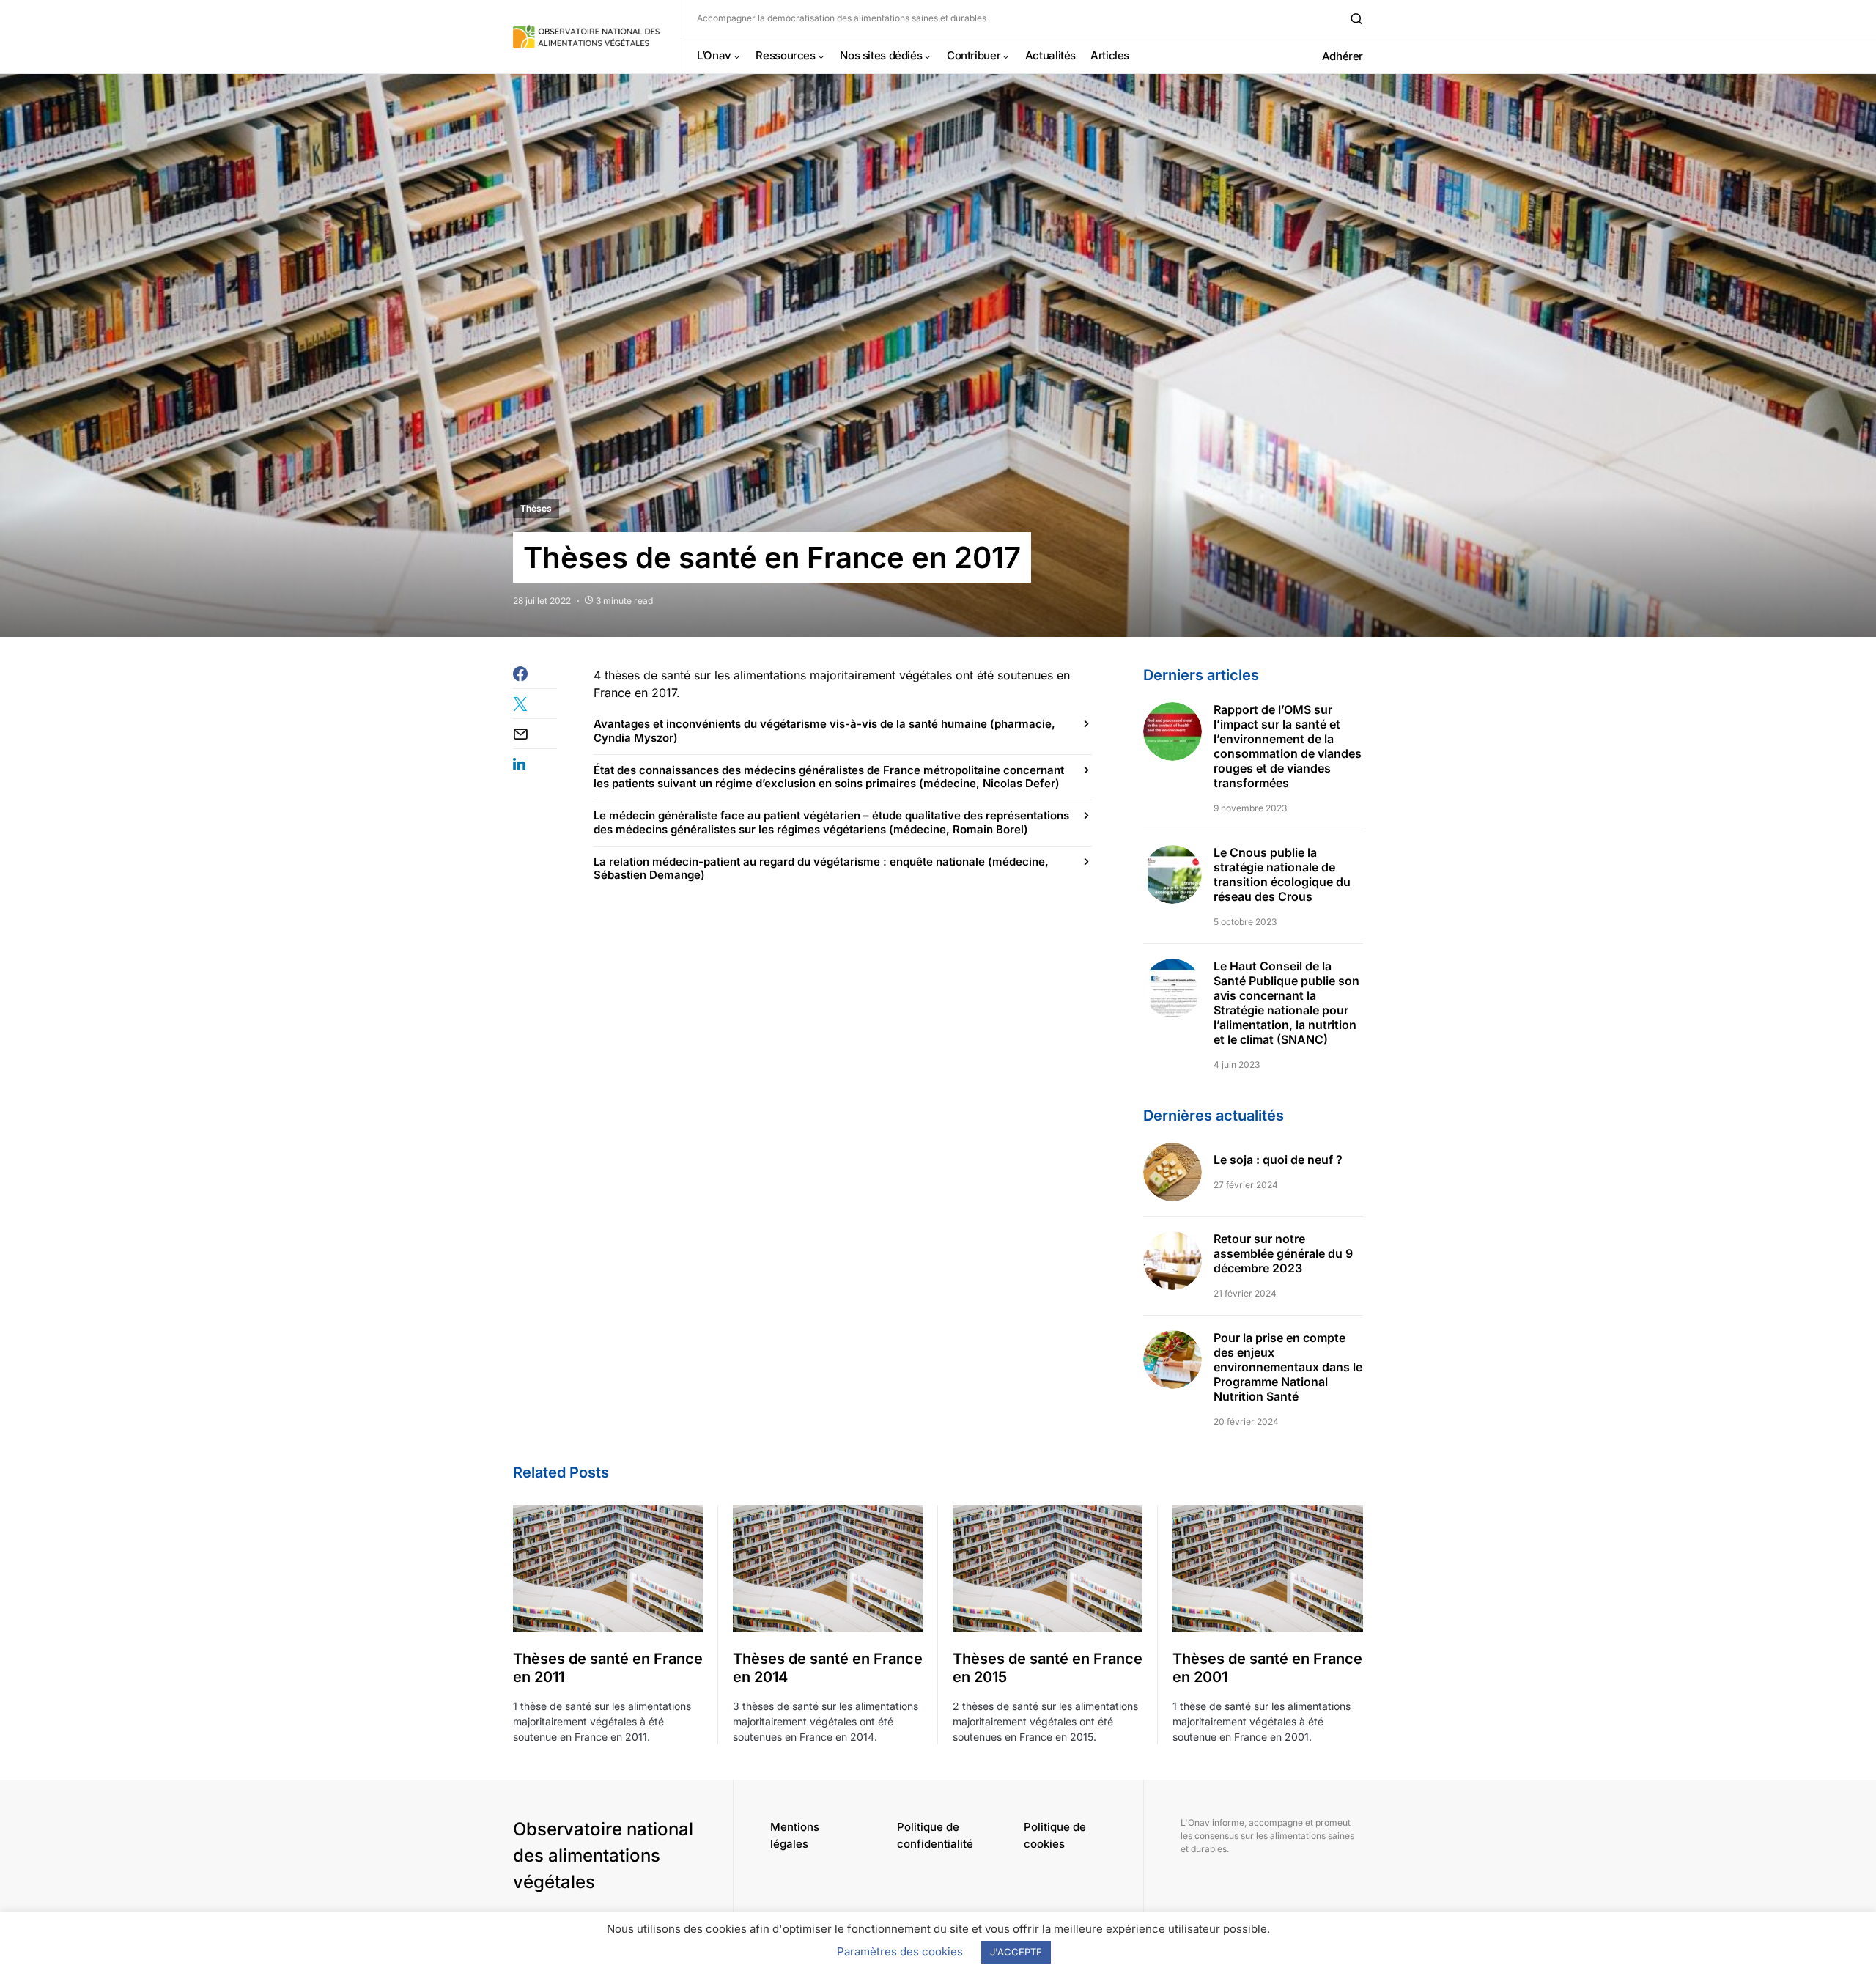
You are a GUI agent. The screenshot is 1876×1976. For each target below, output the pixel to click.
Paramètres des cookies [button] (900, 1951)
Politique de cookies (1055, 1835)
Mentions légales (795, 1835)
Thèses (536, 508)
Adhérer (1343, 56)
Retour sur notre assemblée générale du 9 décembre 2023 (1283, 1253)
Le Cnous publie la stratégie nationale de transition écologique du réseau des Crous (1282, 874)
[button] (1356, 18)
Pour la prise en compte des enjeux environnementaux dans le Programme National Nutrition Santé (1288, 1367)
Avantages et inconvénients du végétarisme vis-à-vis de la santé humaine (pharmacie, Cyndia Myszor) (824, 731)
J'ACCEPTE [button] (1016, 1952)
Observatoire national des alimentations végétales (603, 1855)
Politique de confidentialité (935, 1835)
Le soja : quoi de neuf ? (1278, 1160)
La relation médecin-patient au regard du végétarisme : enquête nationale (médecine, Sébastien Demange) (821, 869)
